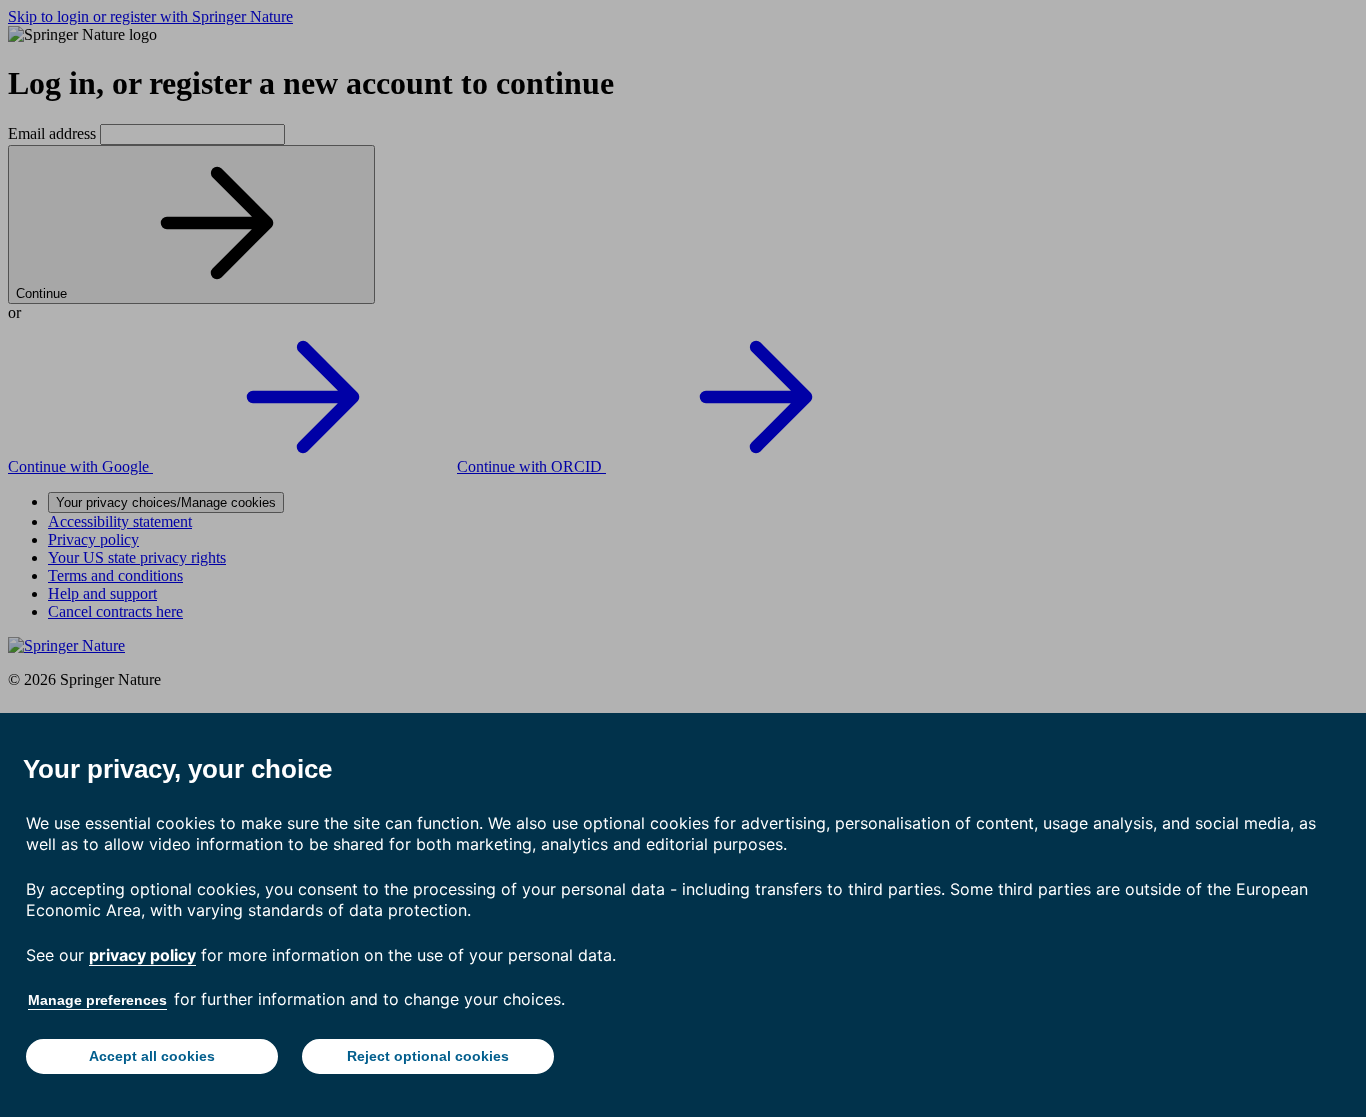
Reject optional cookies (428, 1056)
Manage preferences (97, 1000)
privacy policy (142, 955)
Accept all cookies (152, 1056)
